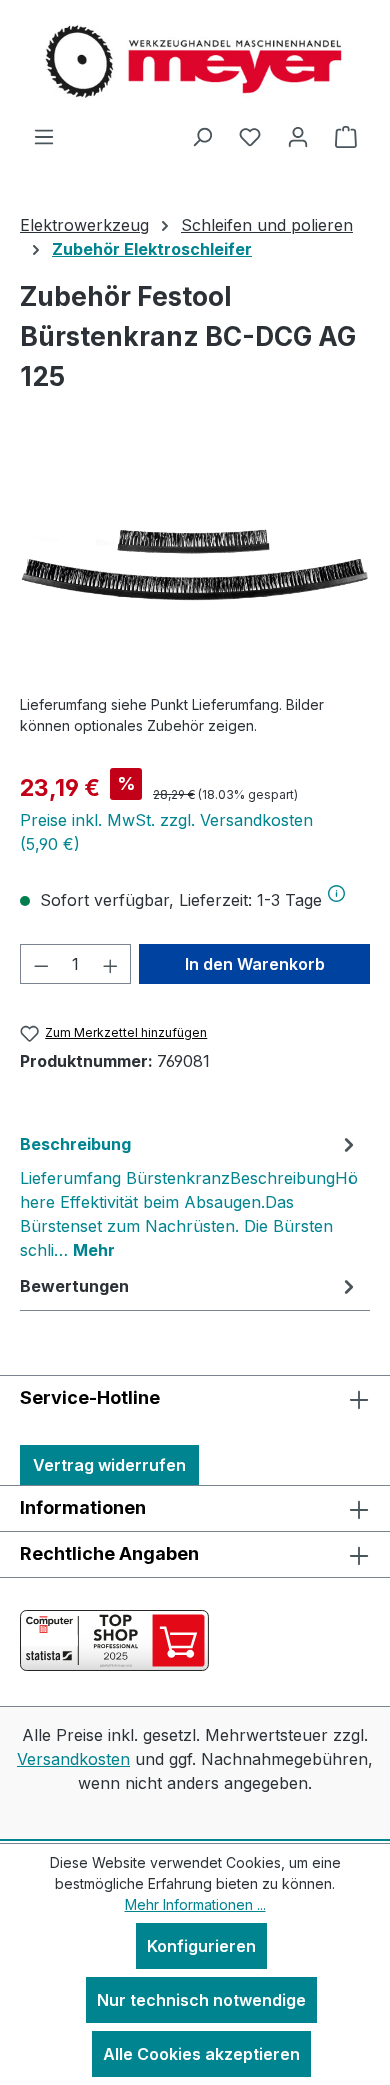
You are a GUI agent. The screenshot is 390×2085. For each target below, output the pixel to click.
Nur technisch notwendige (201, 2000)
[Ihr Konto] (298, 136)
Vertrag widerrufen (109, 1465)
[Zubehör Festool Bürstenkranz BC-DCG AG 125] (195, 565)
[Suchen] (202, 136)
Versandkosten (73, 1759)
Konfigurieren (201, 1946)
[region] (195, 565)
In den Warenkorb (255, 964)
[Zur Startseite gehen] (195, 62)
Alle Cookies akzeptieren (201, 2054)
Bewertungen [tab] (74, 1286)
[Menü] (44, 136)
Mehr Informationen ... (195, 1904)
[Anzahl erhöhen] (111, 964)
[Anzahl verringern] (41, 964)
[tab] (190, 1196)
